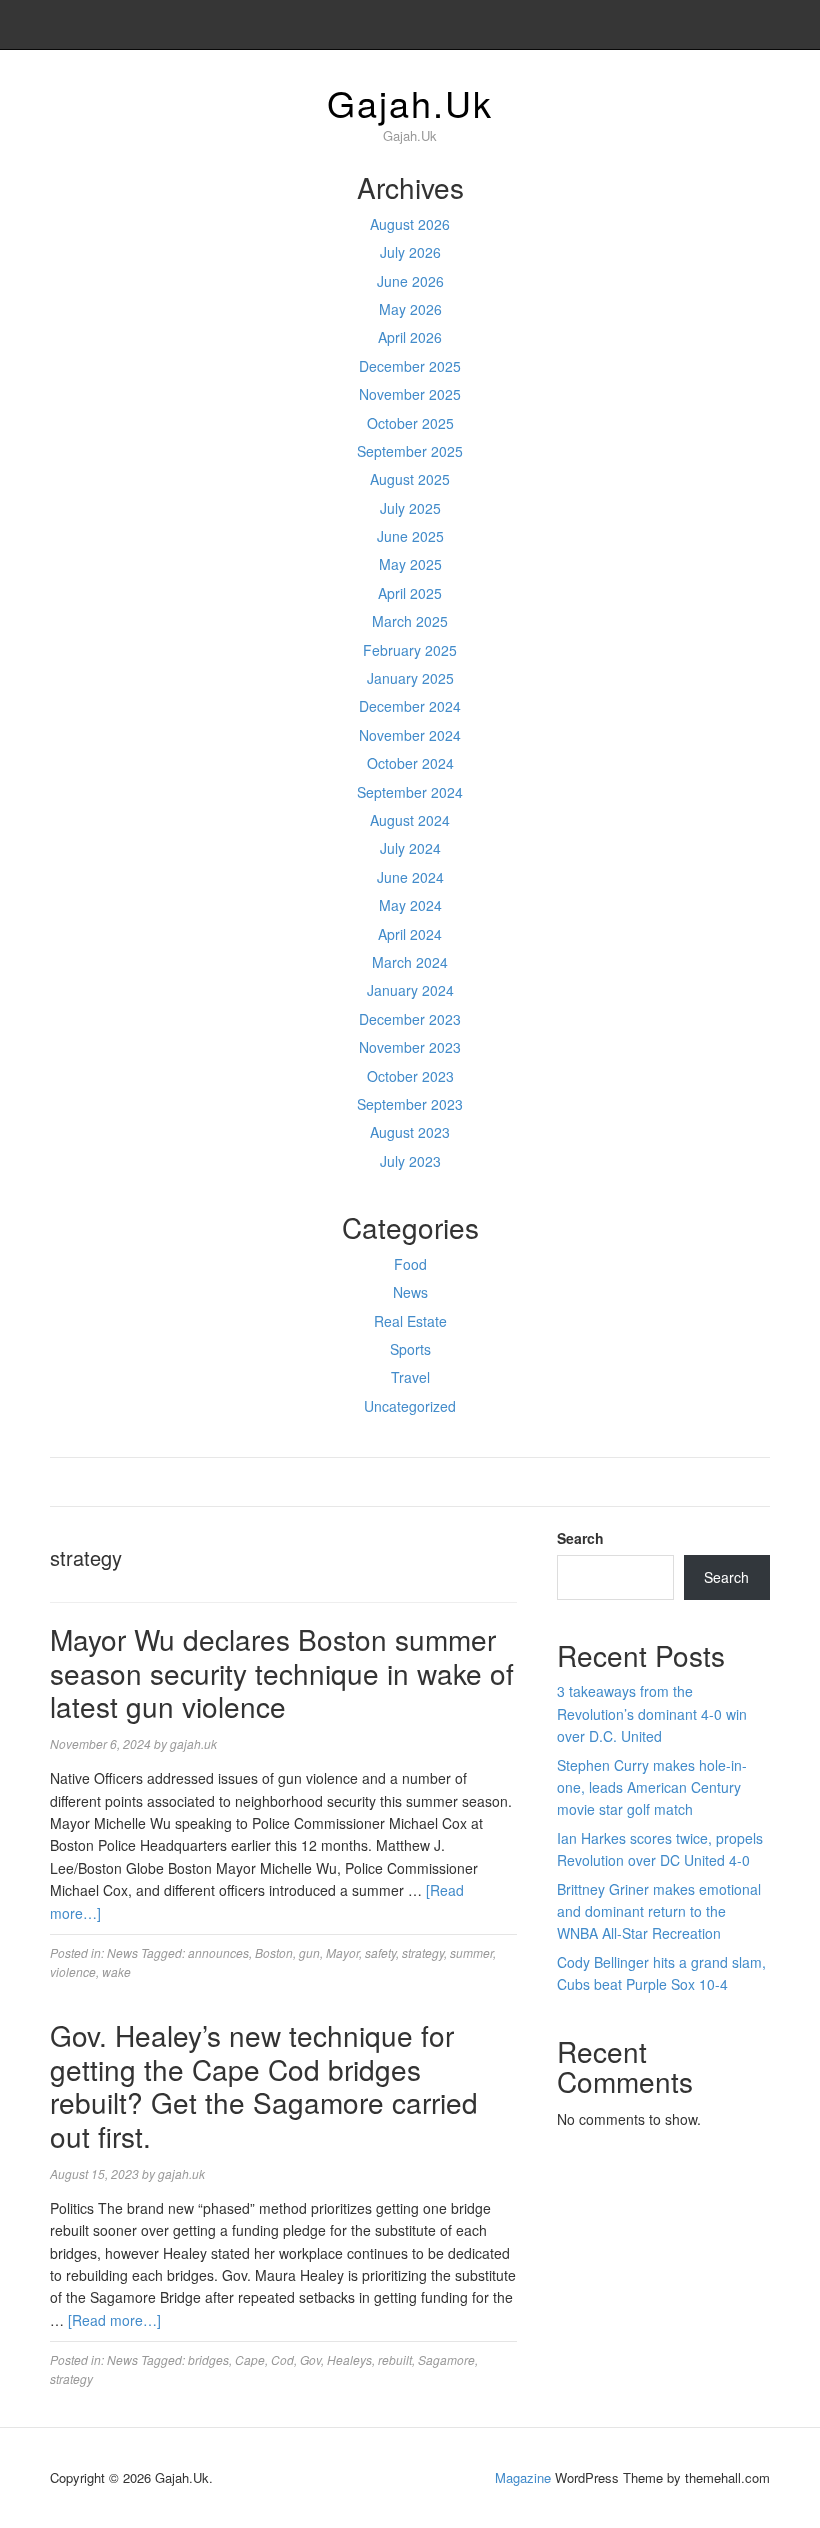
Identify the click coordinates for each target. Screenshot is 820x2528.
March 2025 (410, 621)
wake (116, 1971)
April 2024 (410, 934)
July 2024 (410, 848)
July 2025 (410, 508)
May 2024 (410, 905)
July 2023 (410, 1161)
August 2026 (410, 224)
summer (471, 1952)
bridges (208, 2359)
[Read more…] (114, 2320)
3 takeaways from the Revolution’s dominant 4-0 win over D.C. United (652, 1713)
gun (309, 1952)
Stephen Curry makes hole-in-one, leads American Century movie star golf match (652, 1787)
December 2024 (410, 706)
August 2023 (410, 1132)
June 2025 (410, 536)
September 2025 (410, 451)
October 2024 (410, 763)
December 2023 (410, 1019)
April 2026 (410, 337)
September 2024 (410, 792)
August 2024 (410, 820)
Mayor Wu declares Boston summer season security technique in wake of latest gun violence (282, 1672)
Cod (282, 2359)
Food (410, 1264)
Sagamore (446, 2359)
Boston (274, 1952)
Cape (250, 2359)
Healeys (349, 2359)
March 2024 (410, 962)
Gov (310, 2359)
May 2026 (410, 309)
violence (73, 1971)
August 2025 (410, 479)
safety (380, 1952)
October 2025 (410, 423)
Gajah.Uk (410, 102)
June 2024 (410, 877)
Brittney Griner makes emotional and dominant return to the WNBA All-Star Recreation (659, 1911)
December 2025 (410, 366)
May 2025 (410, 564)
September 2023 (410, 1104)
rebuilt (395, 2359)
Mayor (342, 1952)
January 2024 (410, 990)
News (410, 1292)
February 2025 (410, 650)
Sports (410, 1349)
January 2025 (410, 678)
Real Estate (410, 1321)
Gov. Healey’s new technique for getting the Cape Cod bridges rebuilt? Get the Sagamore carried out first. (264, 2085)
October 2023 (410, 1076)
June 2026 (410, 281)
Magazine (523, 2477)
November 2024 (410, 735)
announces (218, 1952)
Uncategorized (410, 1406)
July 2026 (410, 252)
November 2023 (410, 1047)
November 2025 (410, 394)
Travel (410, 1377)
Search (580, 1538)
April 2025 (410, 593)
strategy (423, 1952)
